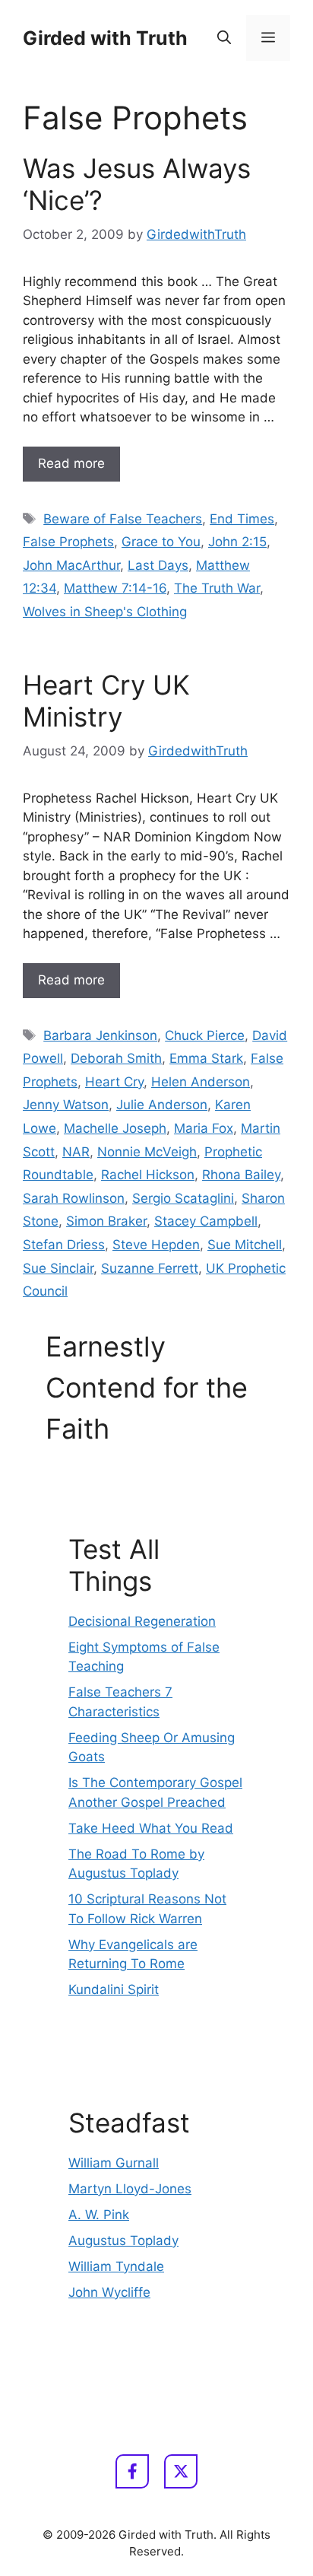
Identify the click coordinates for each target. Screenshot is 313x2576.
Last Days (158, 565)
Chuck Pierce (205, 1035)
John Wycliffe (109, 2292)
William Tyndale (116, 2266)
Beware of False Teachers (123, 519)
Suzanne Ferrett (150, 1268)
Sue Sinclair (58, 1268)
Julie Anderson (162, 1105)
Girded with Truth (105, 38)
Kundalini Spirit (114, 1989)
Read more (71, 463)
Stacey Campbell (206, 1221)
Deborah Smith (116, 1058)
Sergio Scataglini (183, 1198)
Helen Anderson (201, 1082)
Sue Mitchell (245, 1245)
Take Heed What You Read (151, 1828)
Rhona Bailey (241, 1175)
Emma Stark (206, 1058)
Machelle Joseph (115, 1128)
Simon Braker (106, 1221)
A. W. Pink (99, 2215)
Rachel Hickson (148, 1175)
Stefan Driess (64, 1245)
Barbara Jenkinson (100, 1035)
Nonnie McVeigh (147, 1152)
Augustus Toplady (123, 2240)
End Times (242, 519)
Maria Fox (204, 1128)
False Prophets (68, 542)
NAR (76, 1152)
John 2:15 (237, 542)
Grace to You (161, 542)
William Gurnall (114, 2163)
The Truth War (217, 588)
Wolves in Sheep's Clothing (105, 612)
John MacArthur (71, 565)
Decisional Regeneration (142, 1621)
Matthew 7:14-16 (115, 588)
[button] (224, 38)
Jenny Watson (66, 1105)
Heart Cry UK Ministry (106, 701)
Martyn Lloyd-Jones (130, 2189)
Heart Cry (114, 1082)
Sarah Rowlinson (74, 1198)
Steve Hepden (156, 1245)
